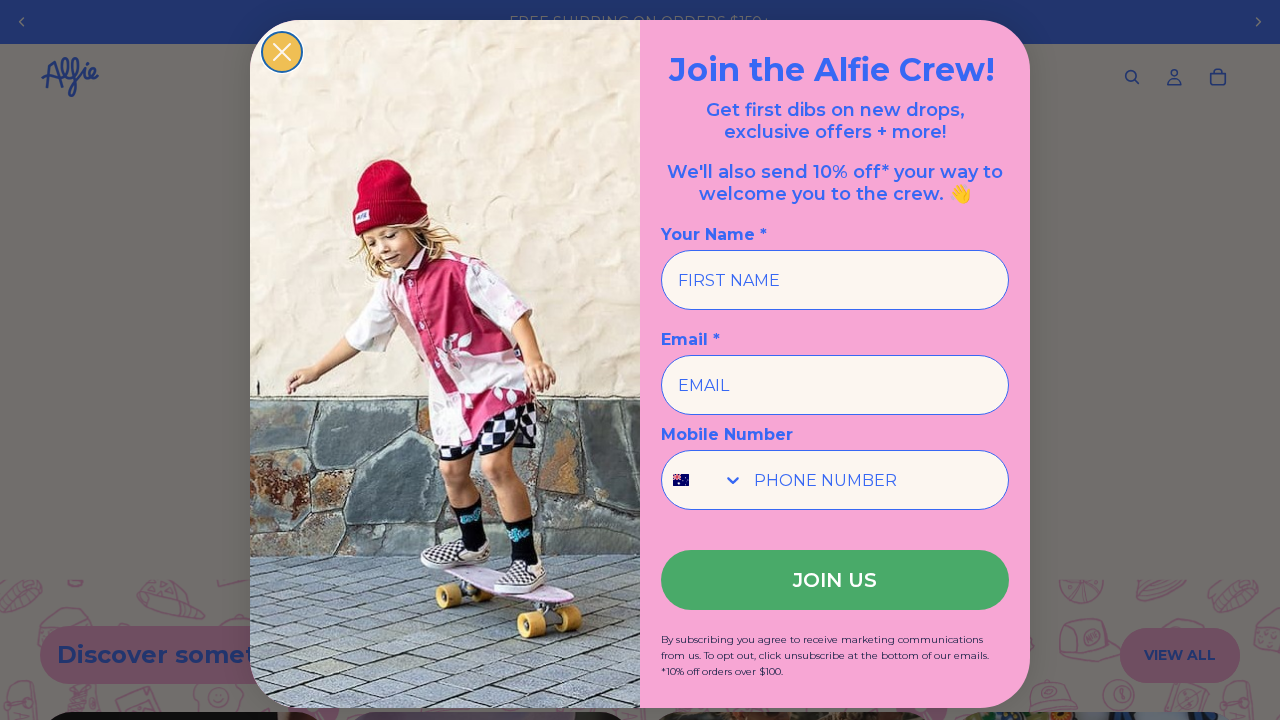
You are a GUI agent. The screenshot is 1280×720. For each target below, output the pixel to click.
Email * (690, 339)
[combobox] (703, 480)
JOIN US (835, 580)
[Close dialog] (282, 52)
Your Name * (714, 234)
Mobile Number (727, 434)
